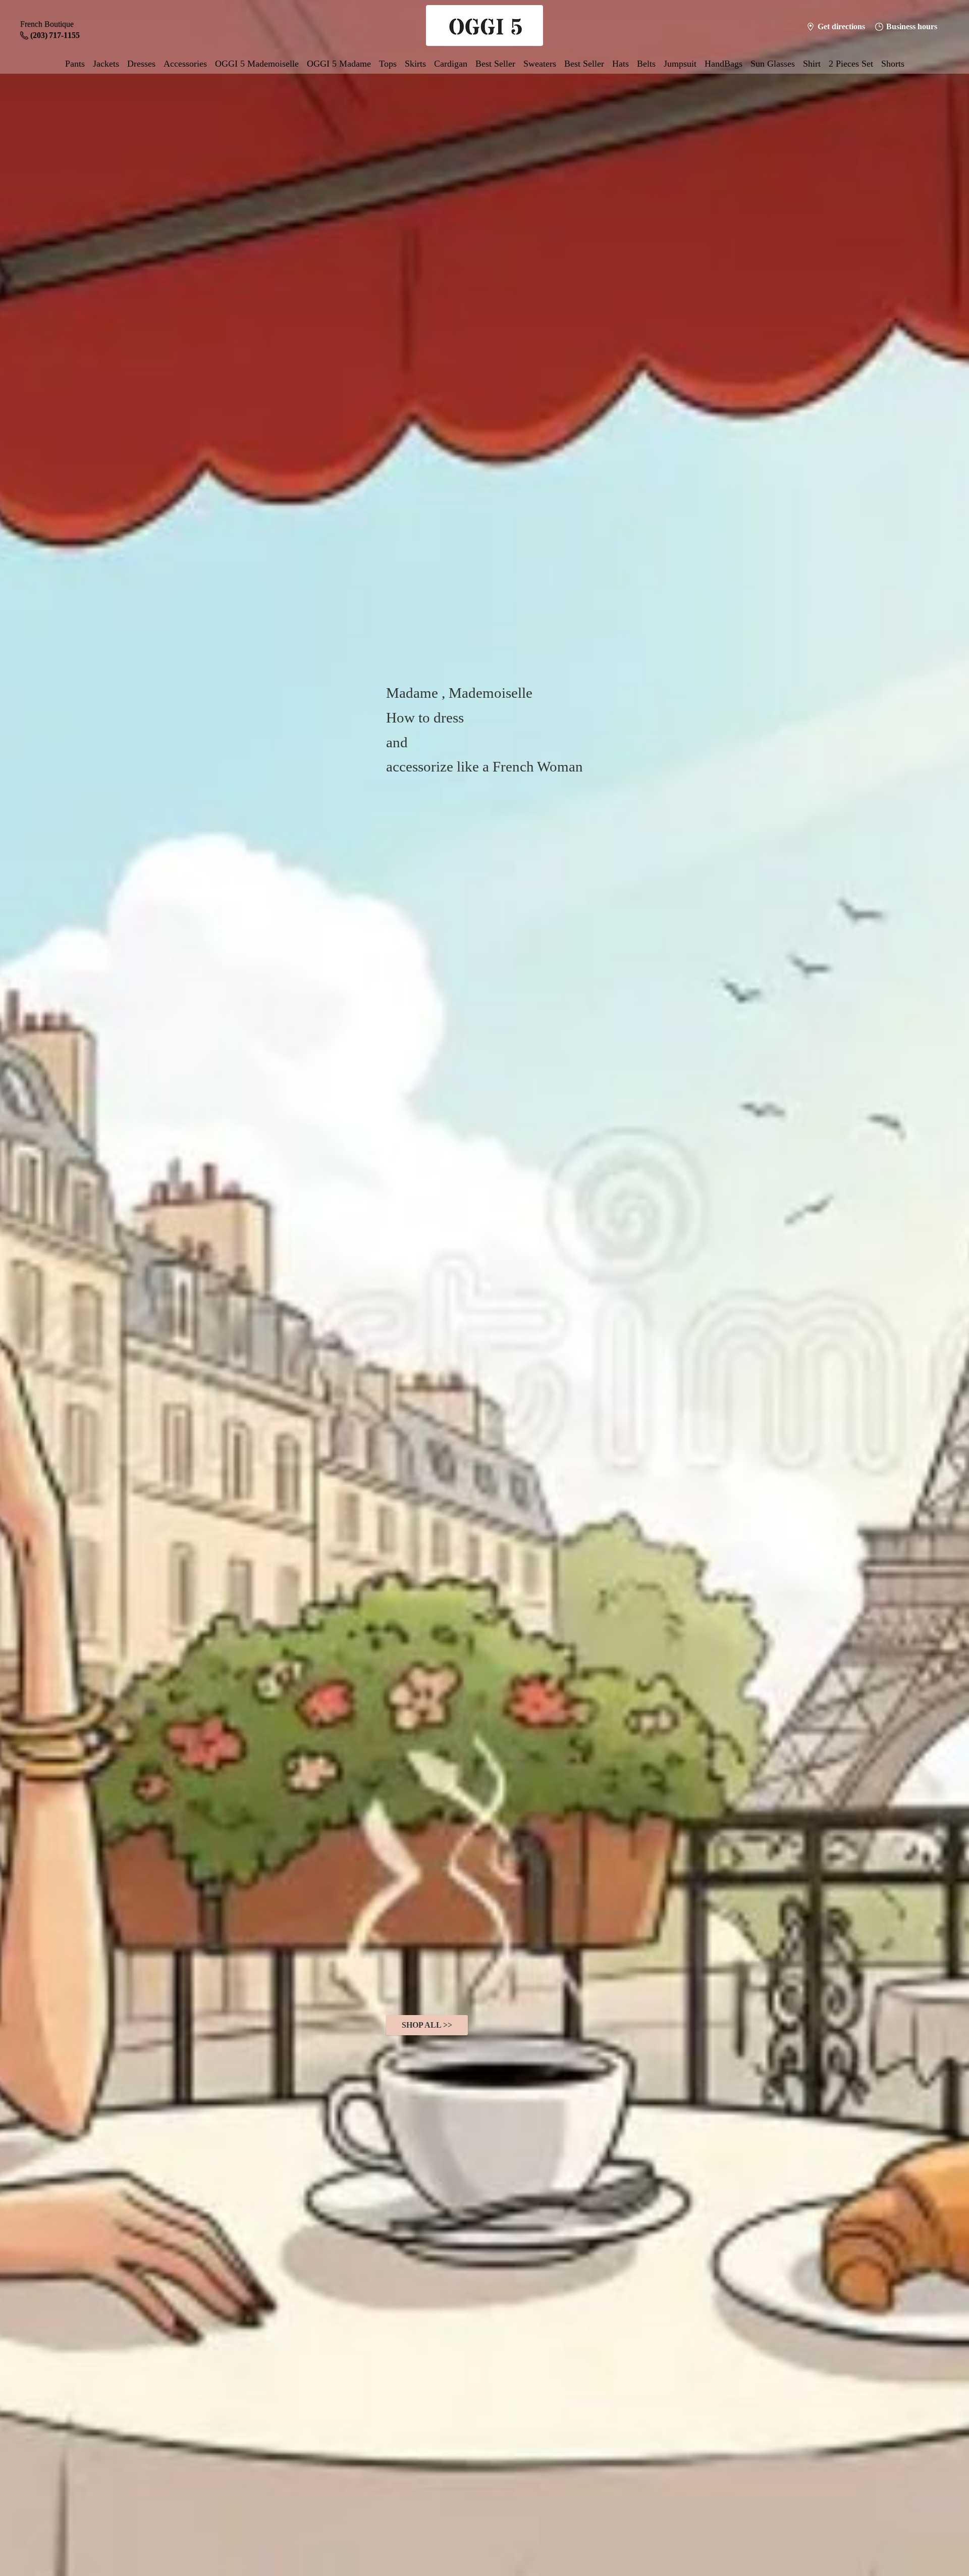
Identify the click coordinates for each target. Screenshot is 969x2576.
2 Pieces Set (851, 64)
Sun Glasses (773, 64)
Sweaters (540, 64)
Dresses (141, 64)
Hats (621, 64)
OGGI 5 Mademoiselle (257, 64)
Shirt (812, 64)
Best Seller (495, 64)
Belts (646, 64)
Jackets (106, 64)
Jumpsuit (680, 64)
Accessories (185, 64)
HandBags (723, 64)
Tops (388, 64)
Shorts (893, 64)
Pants (75, 64)
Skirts (415, 64)
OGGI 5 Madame (339, 64)
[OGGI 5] (484, 27)
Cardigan (451, 64)
